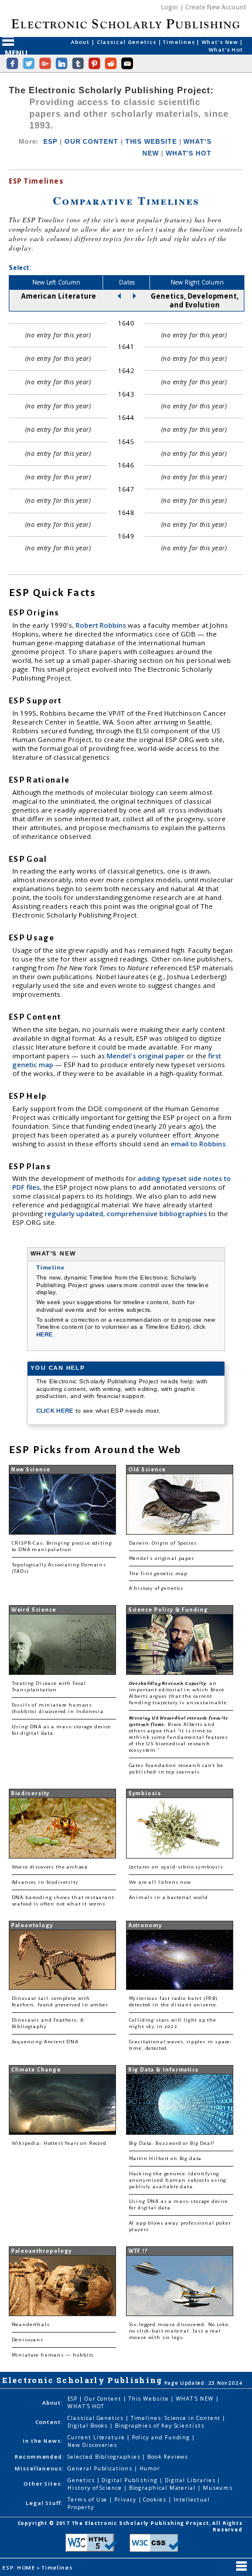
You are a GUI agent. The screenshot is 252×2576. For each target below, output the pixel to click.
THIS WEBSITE (151, 141)
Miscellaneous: (40, 2468)
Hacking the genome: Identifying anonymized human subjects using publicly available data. (178, 2180)
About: (53, 2403)
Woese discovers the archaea (50, 1867)
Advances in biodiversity (45, 1882)
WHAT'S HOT (189, 153)
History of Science (96, 2488)
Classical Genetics (127, 42)
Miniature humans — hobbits (53, 2355)
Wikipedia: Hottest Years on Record (59, 2143)
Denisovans (28, 2340)
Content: (49, 2422)
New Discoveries (92, 2445)
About (81, 42)
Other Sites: (43, 2484)
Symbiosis (145, 1793)
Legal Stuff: (45, 2503)
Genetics (82, 2480)
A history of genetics (156, 1588)
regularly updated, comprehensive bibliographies (126, 1213)
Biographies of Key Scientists (160, 2426)
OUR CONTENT (91, 141)
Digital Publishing (130, 2480)
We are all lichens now (160, 1882)
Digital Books (88, 2426)
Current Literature (97, 2437)
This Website (149, 2399)
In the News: (43, 2441)
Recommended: (40, 2457)
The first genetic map (158, 1574)
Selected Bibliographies (105, 2457)
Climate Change (36, 2070)
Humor (150, 2468)
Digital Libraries (191, 2480)
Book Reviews (168, 2457)
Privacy (126, 2499)
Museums (218, 2488)
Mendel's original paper (147, 1056)
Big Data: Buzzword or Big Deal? (172, 2143)
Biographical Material (163, 2488)
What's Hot (226, 50)
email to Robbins (198, 1144)
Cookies (155, 2499)
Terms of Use (88, 2499)
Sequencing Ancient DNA (45, 2042)
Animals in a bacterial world (168, 1898)
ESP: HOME (19, 2567)
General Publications (101, 2468)
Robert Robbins (102, 625)
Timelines (180, 42)
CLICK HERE (56, 1411)
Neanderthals (31, 2325)
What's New (221, 42)
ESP (50, 141)
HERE (45, 1334)
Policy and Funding (162, 2437)
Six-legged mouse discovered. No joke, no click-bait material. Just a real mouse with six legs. (180, 2331)
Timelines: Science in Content (177, 2418)
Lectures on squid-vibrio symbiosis (176, 1867)
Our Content (104, 2399)
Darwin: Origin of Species (163, 1543)
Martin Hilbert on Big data (166, 2159)
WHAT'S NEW (196, 2399)
